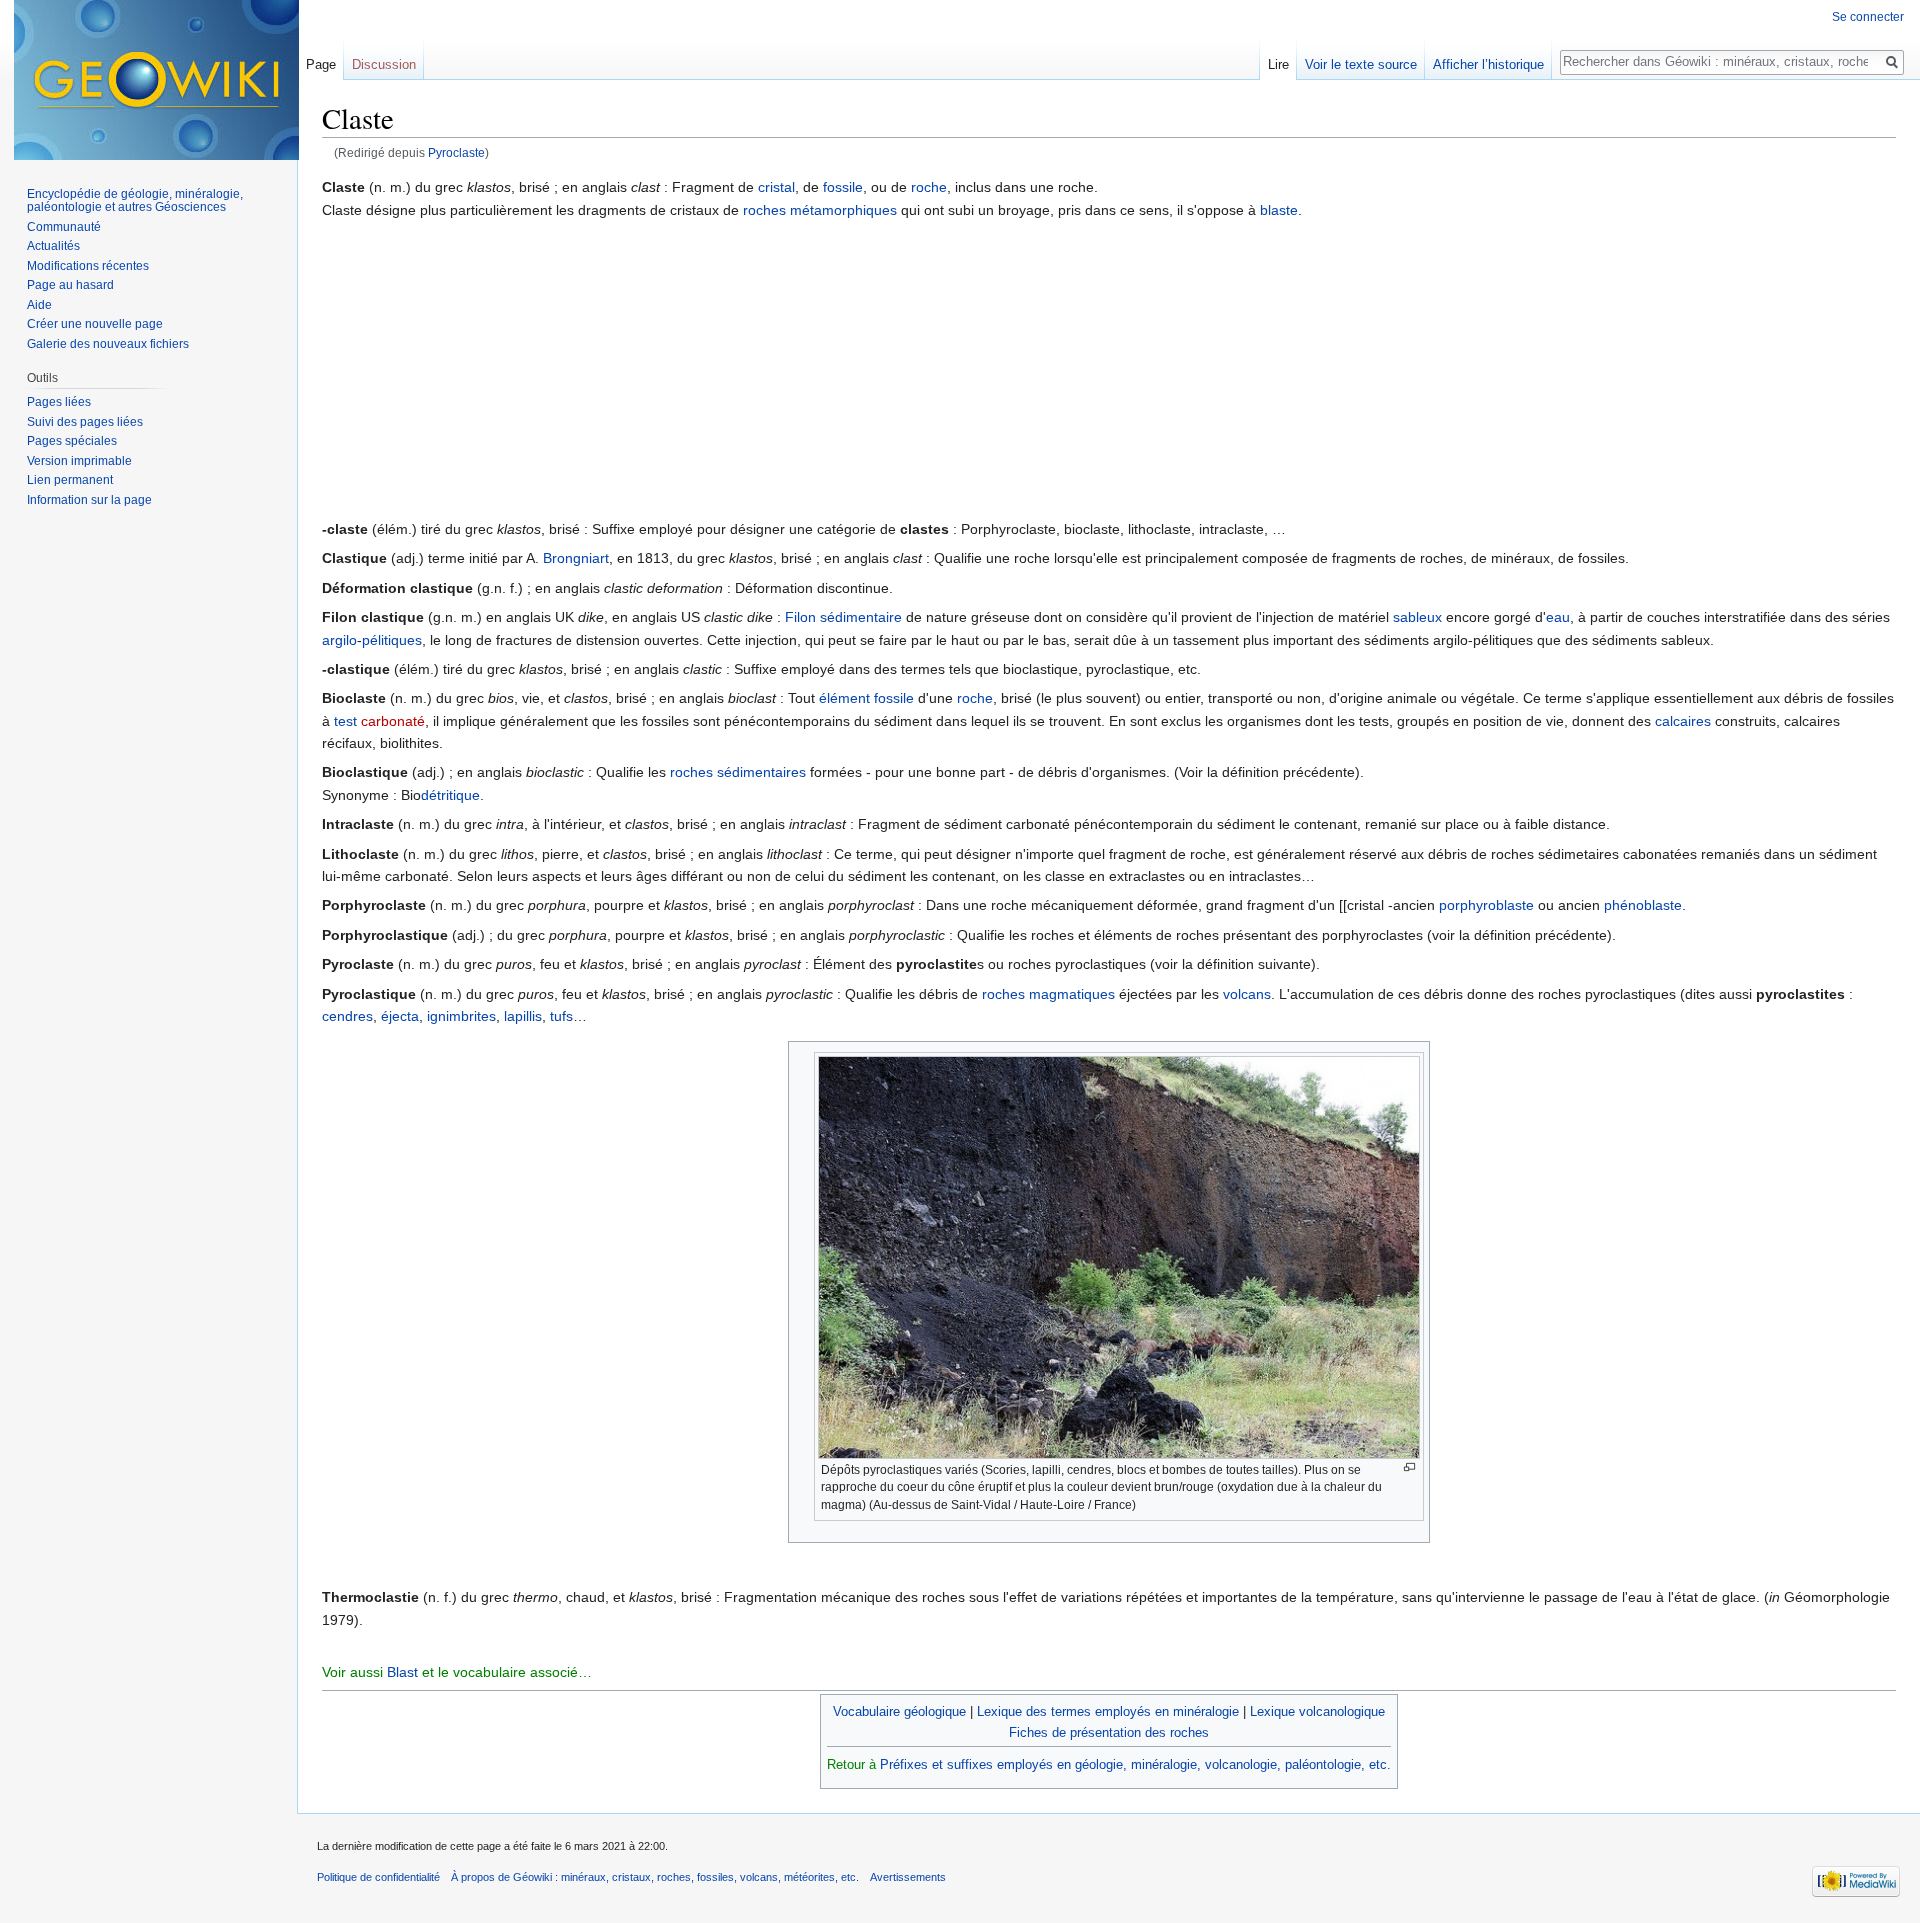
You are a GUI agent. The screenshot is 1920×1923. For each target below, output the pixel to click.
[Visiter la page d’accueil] (156, 80)
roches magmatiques (1048, 994)
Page (321, 64)
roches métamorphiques (820, 210)
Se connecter (1868, 17)
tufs (561, 1016)
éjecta (400, 1016)
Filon (800, 617)
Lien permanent (70, 480)
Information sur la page (89, 500)
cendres (347, 1016)
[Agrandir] (1409, 1467)
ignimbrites (461, 1016)
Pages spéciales (72, 441)
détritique (450, 795)
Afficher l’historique (1488, 64)
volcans (1247, 994)
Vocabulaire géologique (899, 1711)
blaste (1279, 210)
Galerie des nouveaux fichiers (108, 344)
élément (844, 698)
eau (1558, 617)
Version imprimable (79, 461)
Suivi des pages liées (85, 422)
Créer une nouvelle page (95, 324)
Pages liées (59, 402)
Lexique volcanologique (1317, 1711)
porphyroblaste (1486, 905)
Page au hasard (70, 285)
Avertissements (908, 1877)
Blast (402, 1672)
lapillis (523, 1016)
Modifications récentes (88, 266)
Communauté (64, 227)
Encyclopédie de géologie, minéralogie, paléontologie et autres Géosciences (135, 201)
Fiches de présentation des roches (1109, 1732)
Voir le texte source (1361, 64)
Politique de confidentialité (378, 1877)
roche (929, 187)
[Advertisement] (1109, 368)
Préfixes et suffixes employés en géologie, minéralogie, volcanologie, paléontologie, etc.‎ (1135, 1764)
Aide (39, 305)
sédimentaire (861, 617)
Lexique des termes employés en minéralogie (1108, 1711)
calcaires (1683, 721)
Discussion (384, 64)
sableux (1417, 617)
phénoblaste (1643, 905)
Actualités (53, 246)
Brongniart (576, 558)
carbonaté (393, 721)
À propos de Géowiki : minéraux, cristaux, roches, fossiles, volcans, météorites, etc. (655, 1877)
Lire (1278, 64)
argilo (339, 640)
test (345, 721)
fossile (843, 187)
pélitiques (392, 640)
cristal (776, 187)
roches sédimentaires (738, 772)
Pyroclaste (456, 152)
